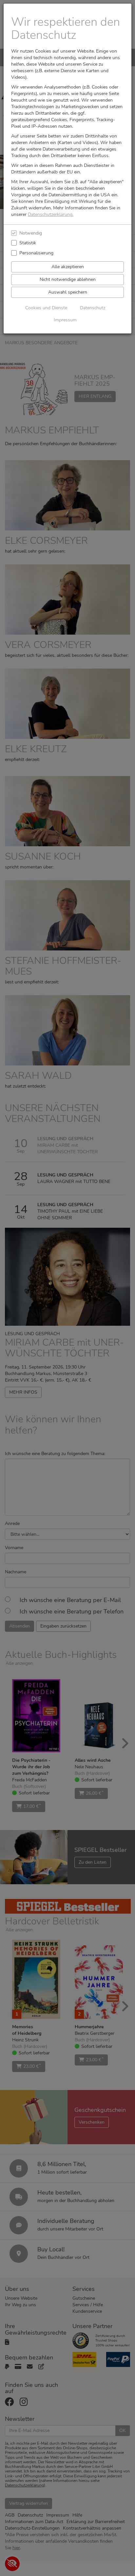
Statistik (28, 243)
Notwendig (31, 233)
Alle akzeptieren (68, 267)
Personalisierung (36, 253)
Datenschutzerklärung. (51, 214)
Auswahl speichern (68, 292)
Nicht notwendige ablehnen (68, 279)
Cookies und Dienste (46, 308)
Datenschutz (93, 308)
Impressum (65, 320)
